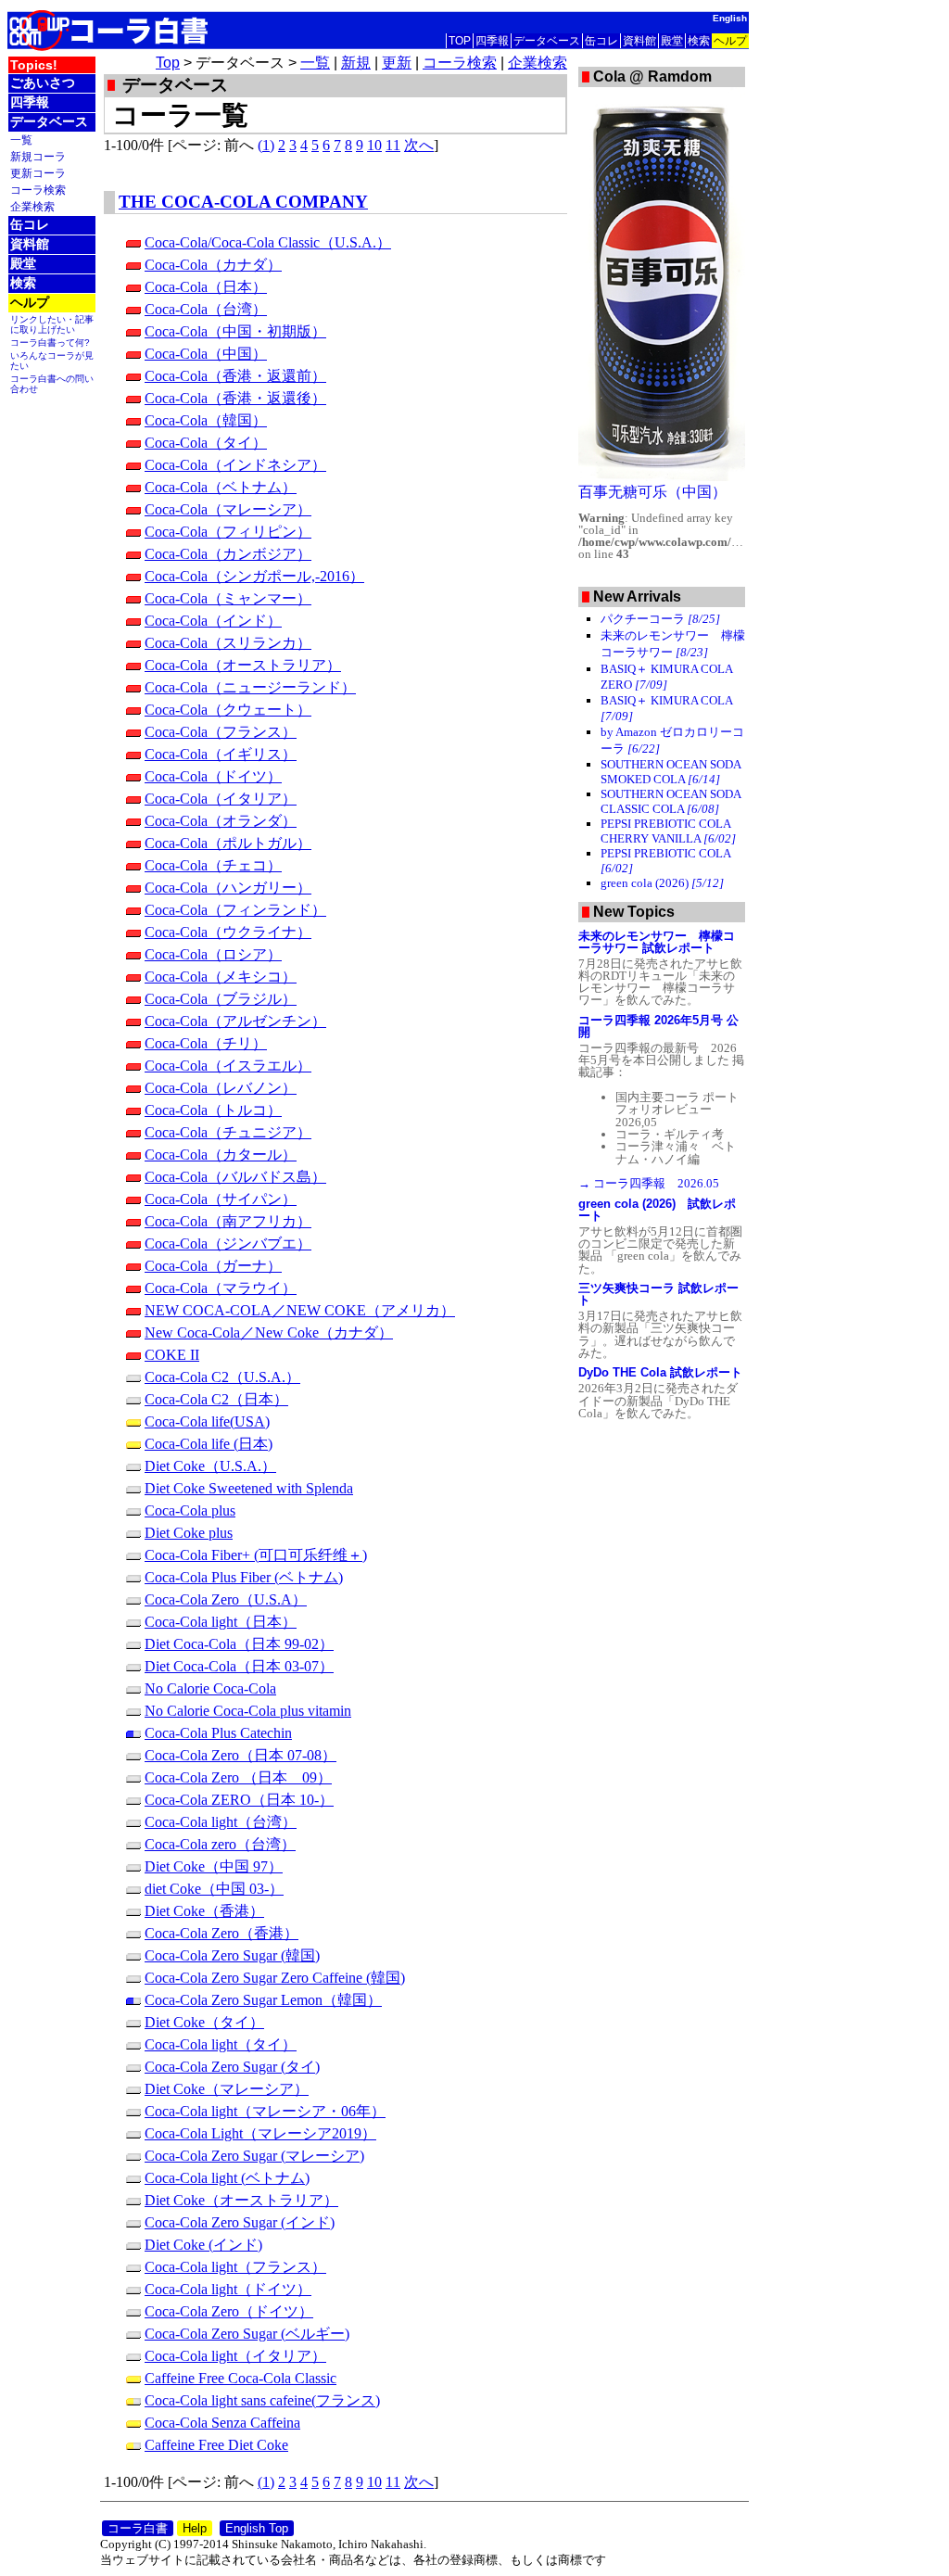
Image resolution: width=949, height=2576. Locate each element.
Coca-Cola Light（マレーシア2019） (260, 2133)
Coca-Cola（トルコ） (213, 1110)
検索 (699, 41)
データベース (547, 41)
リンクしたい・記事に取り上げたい (52, 324)
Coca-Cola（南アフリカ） (228, 1221)
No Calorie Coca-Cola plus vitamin (248, 1711)
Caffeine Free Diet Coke (216, 2445)
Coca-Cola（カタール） (221, 1155)
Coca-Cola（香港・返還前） (235, 376)
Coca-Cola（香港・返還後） (235, 398)
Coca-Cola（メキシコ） (221, 977)
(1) (266, 145)
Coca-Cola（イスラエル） (228, 1066)
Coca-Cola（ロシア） (213, 954)
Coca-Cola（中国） (206, 354)
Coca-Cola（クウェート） (228, 710)
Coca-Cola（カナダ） (213, 265)
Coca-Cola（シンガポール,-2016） (254, 576)
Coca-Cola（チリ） (206, 1043)
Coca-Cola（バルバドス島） (235, 1177)
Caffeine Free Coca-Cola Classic (240, 2378)
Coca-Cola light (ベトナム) (227, 2178)
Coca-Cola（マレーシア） (228, 509)
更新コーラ (38, 173)
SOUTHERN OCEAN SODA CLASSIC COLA (671, 801)
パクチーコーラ (660, 619)
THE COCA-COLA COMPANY (243, 202)
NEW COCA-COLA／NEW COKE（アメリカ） (300, 1310)
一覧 (21, 140)
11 (393, 145)
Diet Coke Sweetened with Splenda (249, 1488)
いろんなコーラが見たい (52, 361)
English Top (257, 2528)
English (730, 18)
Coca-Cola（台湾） (206, 309)
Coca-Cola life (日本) (209, 1444)
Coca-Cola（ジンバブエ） (228, 1244)
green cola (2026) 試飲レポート (657, 1210)
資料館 (639, 41)
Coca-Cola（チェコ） (213, 865)
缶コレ (601, 41)
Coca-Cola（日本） (206, 287)
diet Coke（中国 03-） (214, 1889)
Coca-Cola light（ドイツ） (228, 2289)
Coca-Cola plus (190, 1510)
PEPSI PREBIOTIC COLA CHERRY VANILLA (668, 831)
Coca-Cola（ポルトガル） (228, 843)
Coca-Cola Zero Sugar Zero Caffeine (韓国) (275, 1978)
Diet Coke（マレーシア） (227, 2089)
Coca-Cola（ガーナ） (213, 1266)
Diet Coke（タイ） (204, 2022)
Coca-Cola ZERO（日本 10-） (239, 1800)
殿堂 (672, 41)
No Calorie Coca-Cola (210, 1688)
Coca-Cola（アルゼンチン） (235, 1021)
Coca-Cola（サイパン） (221, 1199)
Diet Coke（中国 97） (214, 1866)
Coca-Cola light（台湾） (221, 1822)
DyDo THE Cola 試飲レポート (660, 1372)
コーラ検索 (38, 190)
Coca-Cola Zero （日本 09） (238, 1777)
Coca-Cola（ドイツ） (213, 776)
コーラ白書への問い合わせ (52, 384)
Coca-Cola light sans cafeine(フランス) (262, 2400)
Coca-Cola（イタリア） (221, 799)
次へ (419, 145)
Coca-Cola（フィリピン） (228, 532)
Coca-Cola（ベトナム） (221, 487)
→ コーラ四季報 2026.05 (649, 1183)
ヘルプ (730, 41)
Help (195, 2528)
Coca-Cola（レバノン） (221, 1088)
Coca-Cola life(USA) (207, 1421)
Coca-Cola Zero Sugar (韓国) (232, 1955)
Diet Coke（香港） (204, 1911)
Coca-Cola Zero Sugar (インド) (240, 2222)
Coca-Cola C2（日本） (216, 1399)
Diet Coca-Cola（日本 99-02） (239, 1644)
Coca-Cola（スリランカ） (228, 643)
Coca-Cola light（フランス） (235, 2267)
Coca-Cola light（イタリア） (235, 2356)
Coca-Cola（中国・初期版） (235, 331)
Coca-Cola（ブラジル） (221, 999)
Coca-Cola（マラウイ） (221, 1288)
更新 (397, 63)
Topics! (34, 65)
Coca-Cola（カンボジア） (228, 554)
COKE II (172, 1355)
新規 (356, 63)
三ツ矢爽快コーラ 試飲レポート (658, 1294)
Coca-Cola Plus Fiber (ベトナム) (244, 1577)
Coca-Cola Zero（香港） (221, 1933)
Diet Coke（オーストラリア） (241, 2200)
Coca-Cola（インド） (213, 621)
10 (374, 145)
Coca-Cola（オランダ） (221, 821)
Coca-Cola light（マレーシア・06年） (265, 2111)
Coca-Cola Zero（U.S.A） (226, 1599)
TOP (460, 41)
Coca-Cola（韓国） (206, 420)
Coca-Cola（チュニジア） (228, 1132)
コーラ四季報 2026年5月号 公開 (658, 1026)
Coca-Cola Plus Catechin (218, 1733)
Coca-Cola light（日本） (221, 1622)
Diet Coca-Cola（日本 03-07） (239, 1666)
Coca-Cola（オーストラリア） (243, 665)
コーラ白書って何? (50, 343)
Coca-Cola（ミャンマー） (228, 598)
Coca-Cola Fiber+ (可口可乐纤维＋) (256, 1555)
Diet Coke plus (189, 1533)
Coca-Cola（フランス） (221, 732)
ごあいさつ (43, 82)
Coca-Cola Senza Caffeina (222, 2423)
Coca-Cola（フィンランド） (235, 910)
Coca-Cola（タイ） (206, 443)
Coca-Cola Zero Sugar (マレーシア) (254, 2156)
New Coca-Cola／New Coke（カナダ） (269, 1332)
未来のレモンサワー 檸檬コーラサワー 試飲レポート (657, 942)
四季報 (492, 41)
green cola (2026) (662, 883)
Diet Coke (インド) (203, 2245)
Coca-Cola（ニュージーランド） (250, 687)
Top (168, 63)
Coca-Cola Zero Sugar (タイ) (232, 2067)
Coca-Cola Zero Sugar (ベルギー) (247, 2334)
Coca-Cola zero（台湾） (220, 1844)
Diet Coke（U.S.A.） (210, 1466)
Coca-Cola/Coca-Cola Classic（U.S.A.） (268, 242)
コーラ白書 (138, 2528)
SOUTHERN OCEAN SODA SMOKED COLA (671, 772)
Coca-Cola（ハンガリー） (228, 888)
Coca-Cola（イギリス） (221, 754)
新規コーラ (38, 156)
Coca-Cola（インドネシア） (235, 465)
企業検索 (32, 206)
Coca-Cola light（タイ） (221, 2044)
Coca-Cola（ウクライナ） (228, 932)
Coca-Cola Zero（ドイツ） (229, 2311)
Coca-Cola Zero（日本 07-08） (240, 1755)
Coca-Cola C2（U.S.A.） (222, 1377)
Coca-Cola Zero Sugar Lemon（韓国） (263, 2000)
